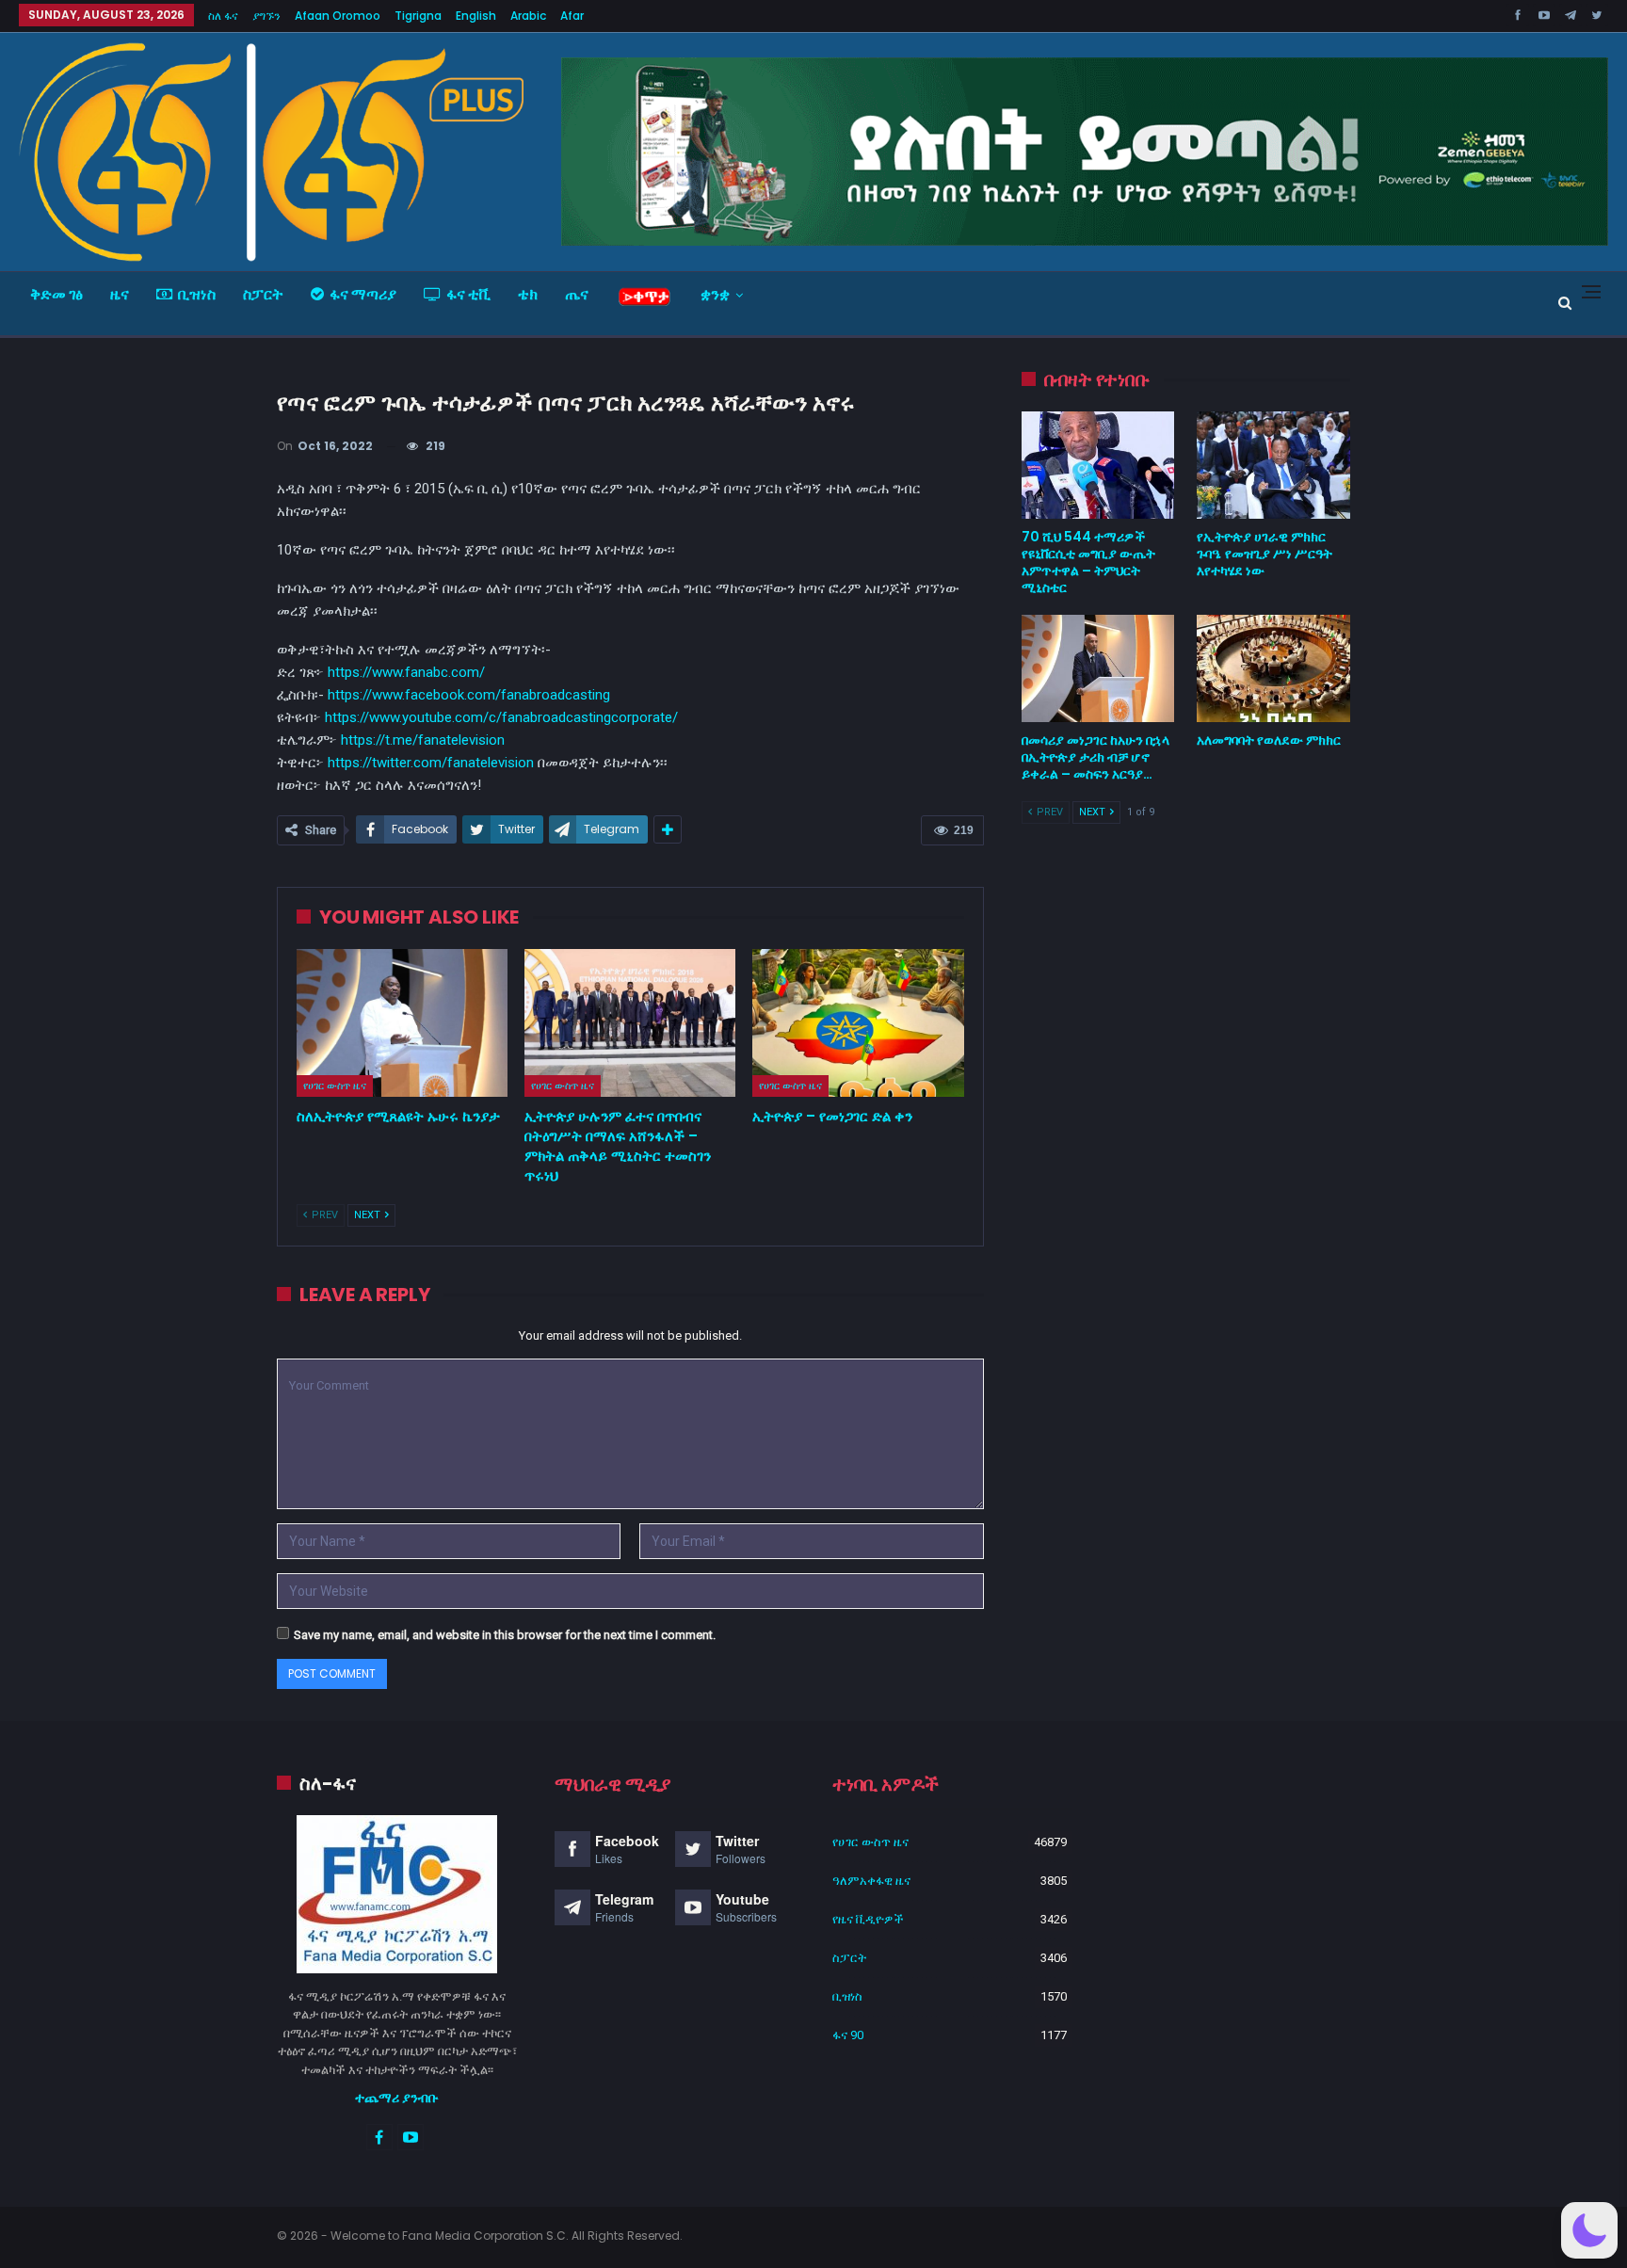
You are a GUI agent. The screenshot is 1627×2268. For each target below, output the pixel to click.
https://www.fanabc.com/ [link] (406, 672)
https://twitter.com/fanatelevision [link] (431, 763)
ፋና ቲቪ (468, 294)
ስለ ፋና (223, 16)
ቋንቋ (715, 294)
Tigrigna (418, 16)
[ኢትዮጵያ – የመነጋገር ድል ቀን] (858, 1023)
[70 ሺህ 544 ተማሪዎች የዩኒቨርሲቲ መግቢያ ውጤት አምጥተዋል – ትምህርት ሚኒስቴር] (1098, 465)
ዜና (120, 294)
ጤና (577, 294)
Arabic (528, 16)
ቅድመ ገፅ (56, 294)
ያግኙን (266, 16)
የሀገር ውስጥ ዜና (335, 1086)
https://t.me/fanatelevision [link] (423, 740)
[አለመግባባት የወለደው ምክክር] (1273, 668)
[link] (469, 695)
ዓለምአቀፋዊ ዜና (871, 1881)
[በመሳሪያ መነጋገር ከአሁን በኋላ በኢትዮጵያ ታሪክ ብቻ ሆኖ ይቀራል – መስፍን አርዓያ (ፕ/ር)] (1098, 668)
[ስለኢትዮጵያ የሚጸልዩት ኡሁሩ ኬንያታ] (402, 1023)
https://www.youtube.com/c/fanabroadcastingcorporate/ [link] (501, 717)
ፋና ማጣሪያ (363, 294)
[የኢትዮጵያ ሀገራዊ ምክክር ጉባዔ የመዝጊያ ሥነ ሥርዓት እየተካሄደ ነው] (1273, 465)
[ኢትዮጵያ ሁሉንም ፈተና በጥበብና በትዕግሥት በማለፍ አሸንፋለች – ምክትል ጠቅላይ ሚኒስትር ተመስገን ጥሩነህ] (630, 1023)
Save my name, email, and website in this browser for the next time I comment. (505, 1635)
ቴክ (528, 294)
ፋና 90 (848, 2035)
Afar (572, 16)
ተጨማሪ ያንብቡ (397, 2098)
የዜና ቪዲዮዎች (868, 1919)
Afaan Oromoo (338, 16)
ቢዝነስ (197, 294)
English (476, 16)
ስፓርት (263, 294)
